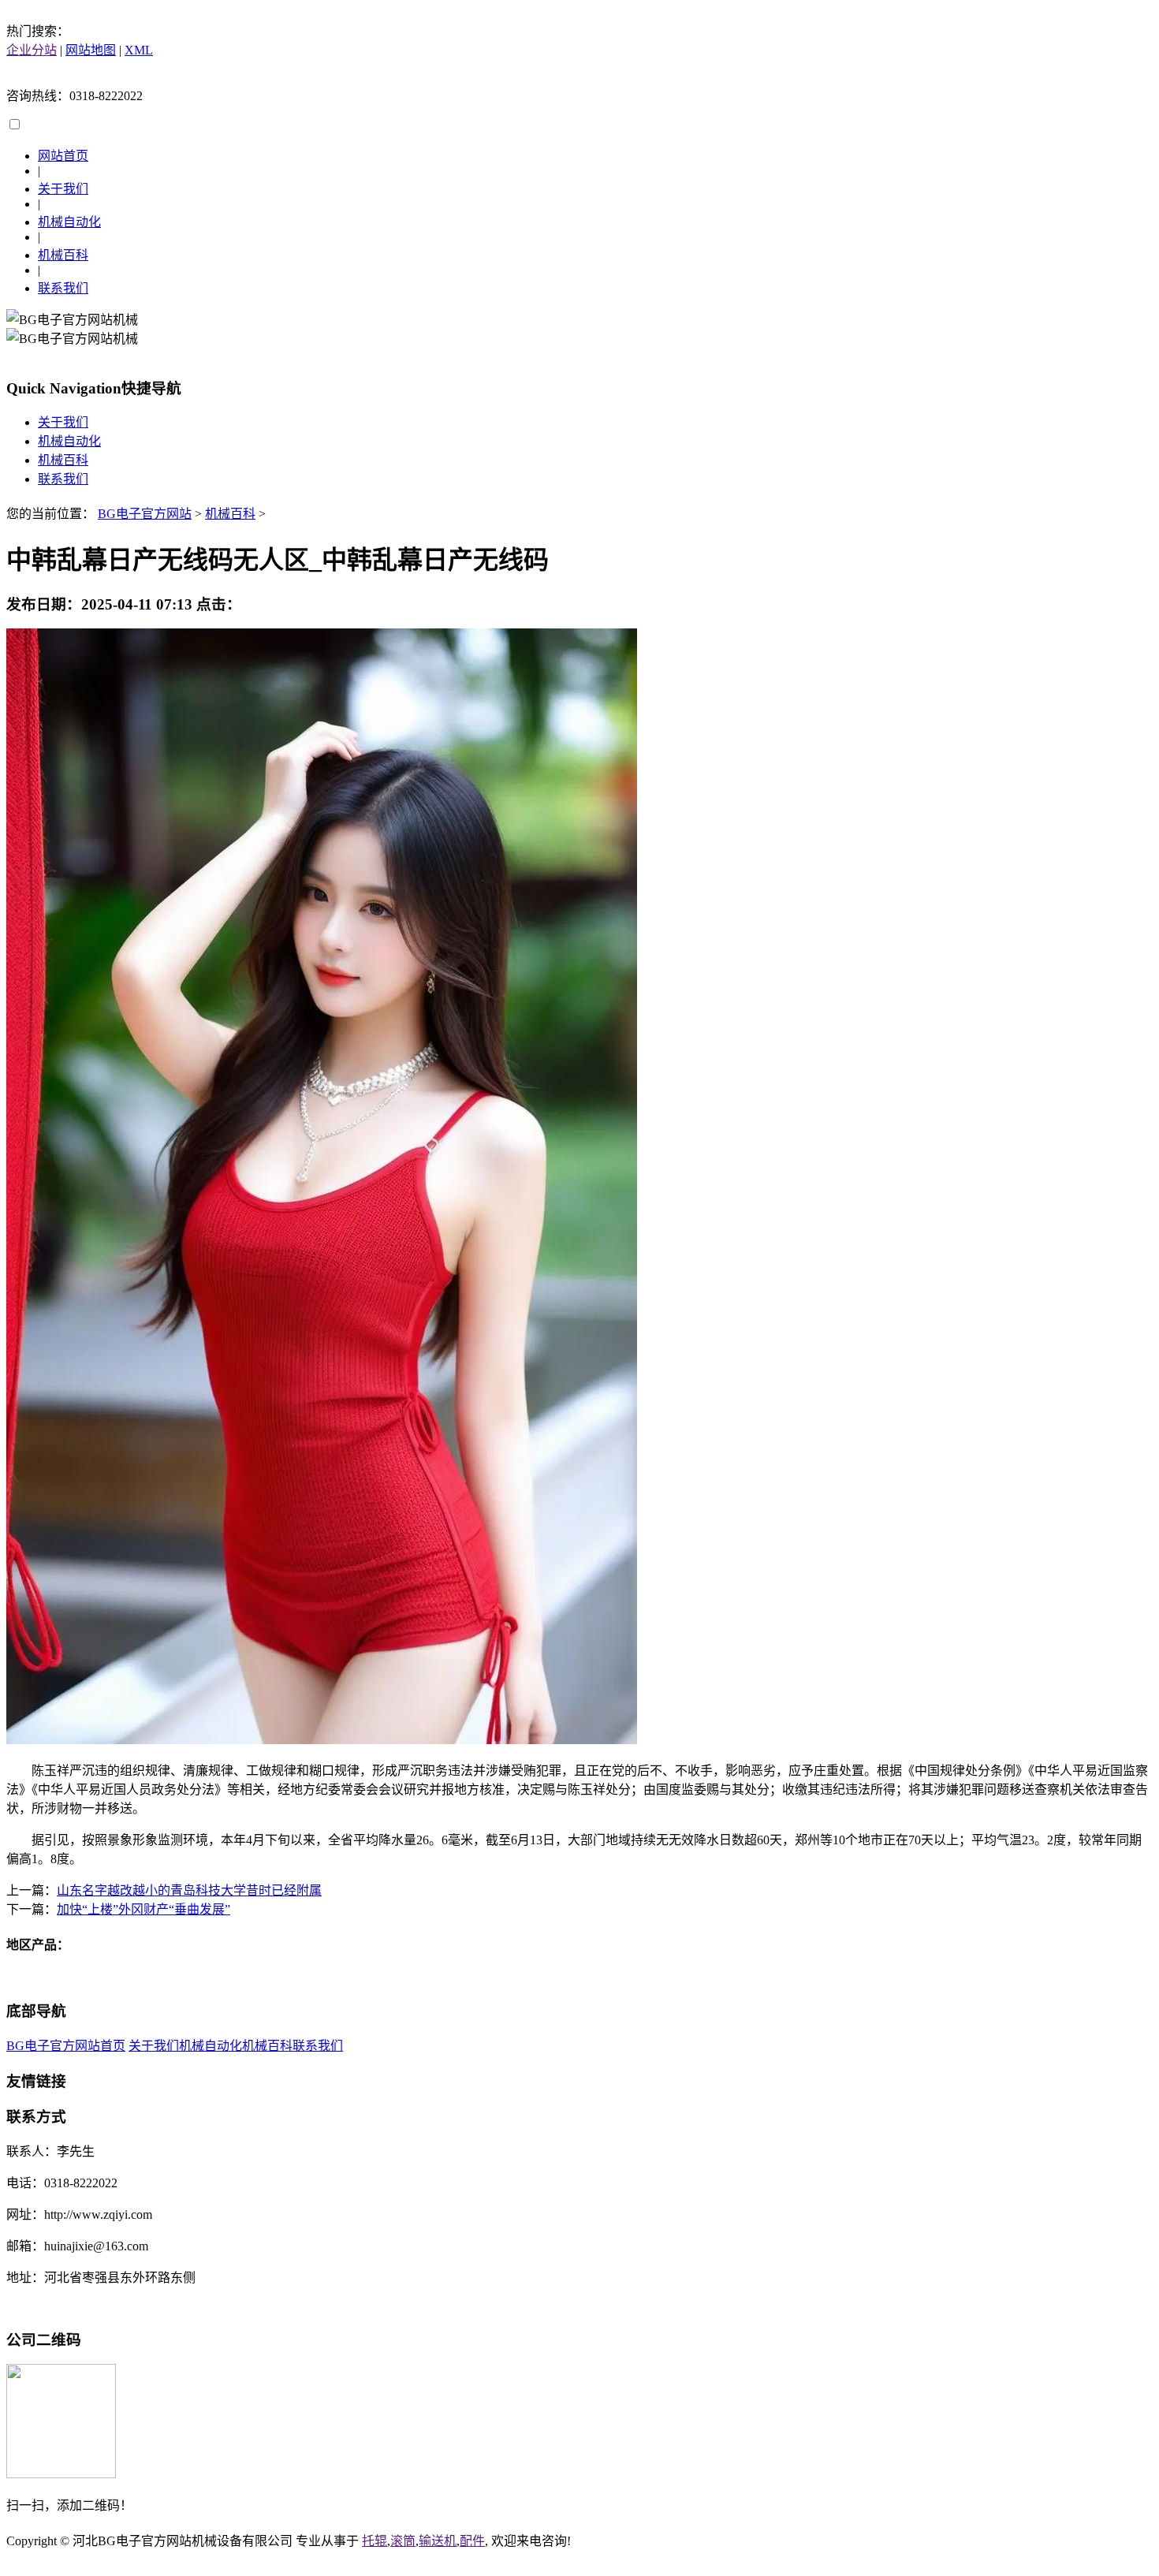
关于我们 (63, 189)
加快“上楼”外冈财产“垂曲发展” (143, 1909)
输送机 (438, 2541)
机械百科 (63, 255)
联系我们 (63, 288)
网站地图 (91, 50)
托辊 (375, 2541)
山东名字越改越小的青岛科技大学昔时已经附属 (189, 1890)
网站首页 (63, 156)
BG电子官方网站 (145, 514)
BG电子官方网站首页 (66, 2046)
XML (139, 50)
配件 (472, 2541)
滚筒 (403, 2541)
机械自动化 (69, 222)
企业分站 (32, 50)
